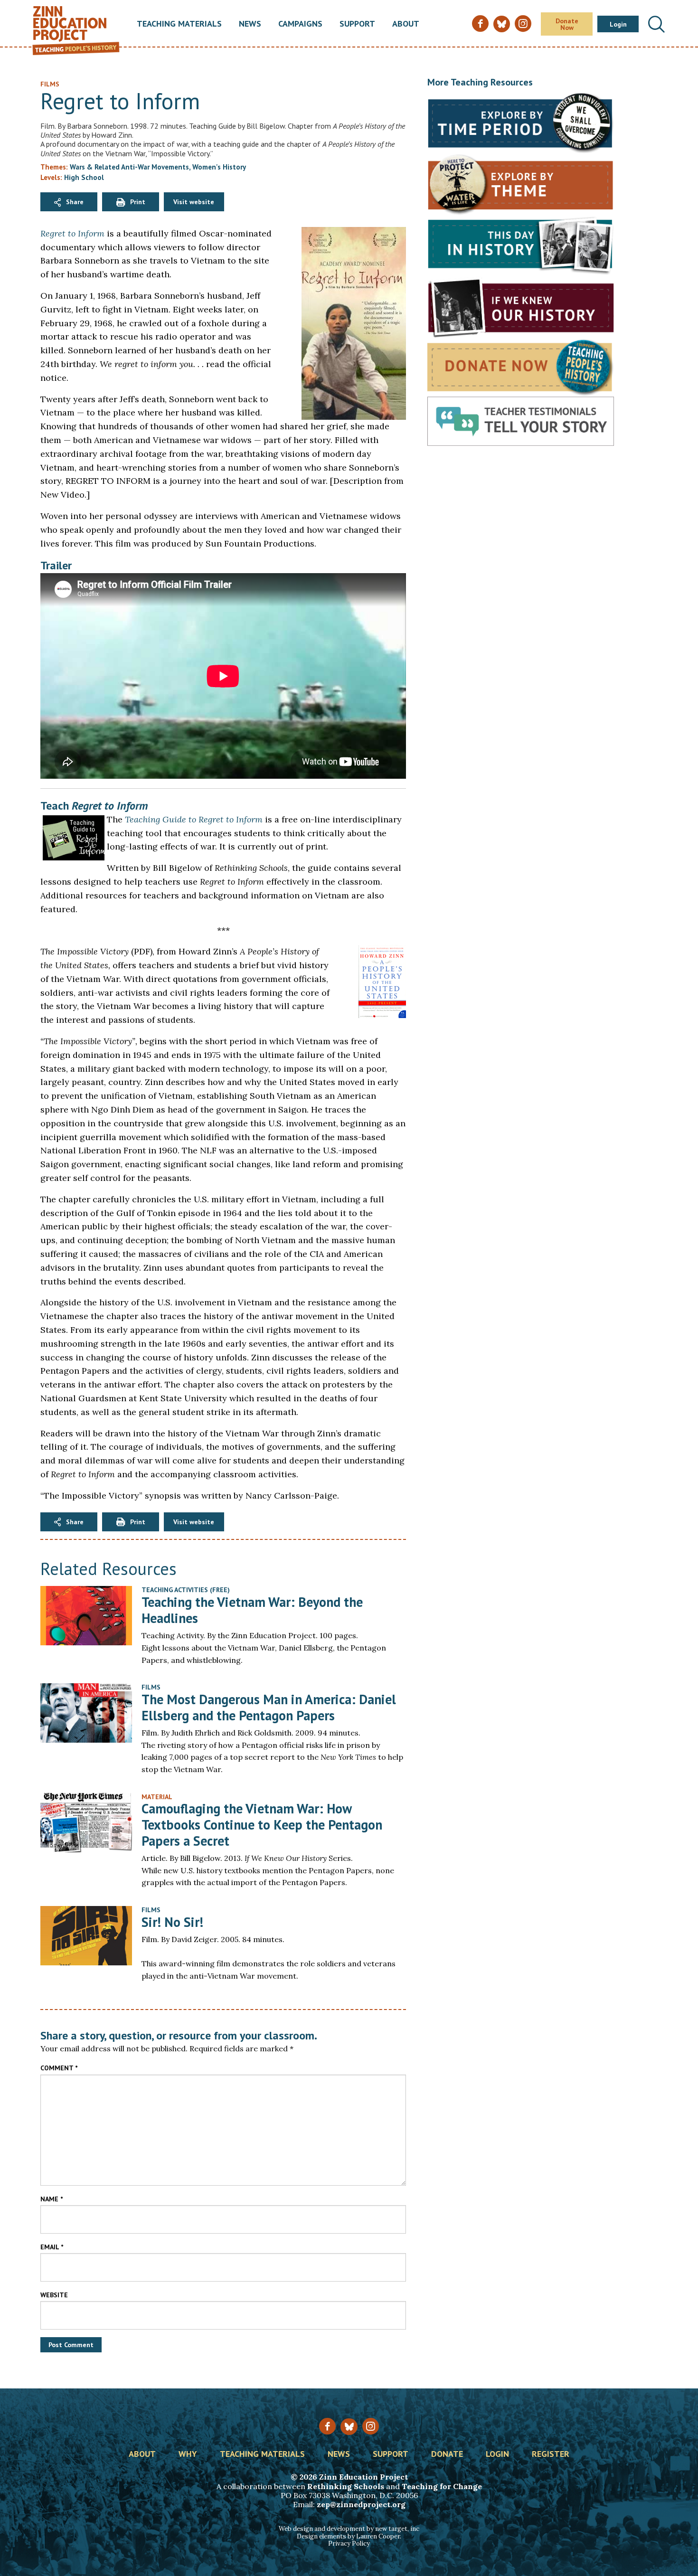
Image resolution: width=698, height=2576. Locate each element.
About (406, 24)
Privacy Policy (349, 2543)
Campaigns (300, 24)
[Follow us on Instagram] (371, 2426)
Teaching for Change (442, 2486)
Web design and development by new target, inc (349, 2529)
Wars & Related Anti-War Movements (129, 167)
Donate (447, 2454)
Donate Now (567, 24)
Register (551, 2454)
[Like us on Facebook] (327, 2426)
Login (618, 24)
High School (84, 177)
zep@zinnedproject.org (361, 2504)
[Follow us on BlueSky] (349, 2427)
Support (357, 24)
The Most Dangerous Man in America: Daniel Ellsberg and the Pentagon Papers (269, 1707)
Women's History (219, 167)
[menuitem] (179, 24)
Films (151, 1687)
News (250, 24)
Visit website (194, 202)
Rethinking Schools (346, 2486)
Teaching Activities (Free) (186, 1590)
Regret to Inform (72, 233)
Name (52, 2199)
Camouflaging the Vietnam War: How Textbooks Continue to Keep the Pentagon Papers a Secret (262, 1824)
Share (75, 202)
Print (138, 202)
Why (188, 2454)
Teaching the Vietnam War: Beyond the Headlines (252, 1610)
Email (52, 2247)
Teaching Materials (179, 24)
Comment (59, 2068)
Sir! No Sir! (172, 1922)
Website (54, 2295)
